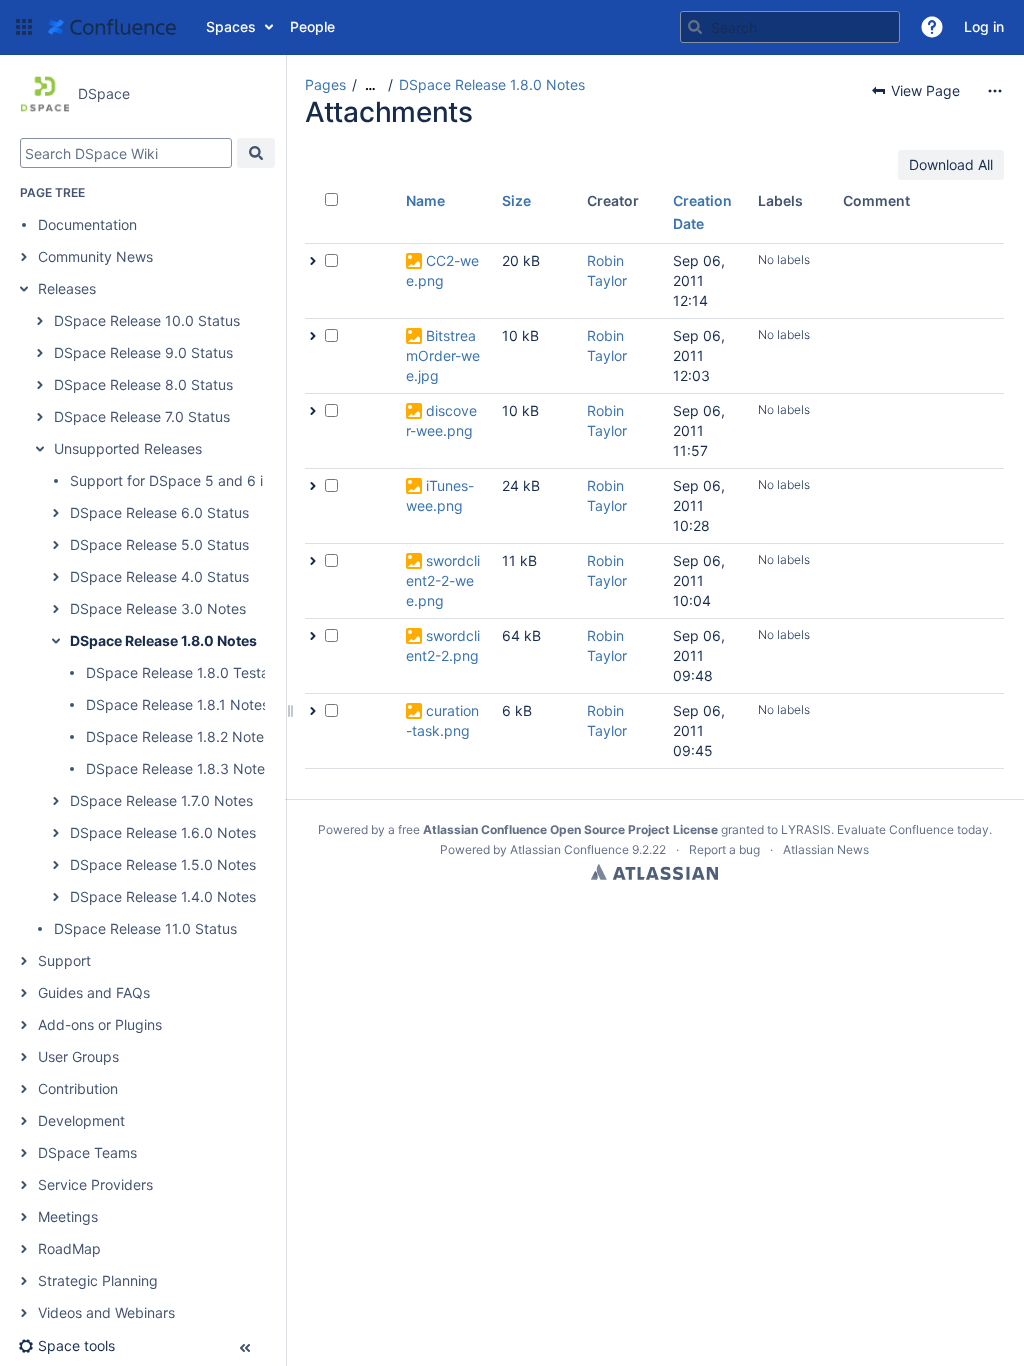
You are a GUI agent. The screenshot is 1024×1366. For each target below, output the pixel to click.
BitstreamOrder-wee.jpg (443, 355)
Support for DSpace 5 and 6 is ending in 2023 (221, 480)
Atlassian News (826, 849)
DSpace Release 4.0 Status (159, 576)
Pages (325, 84)
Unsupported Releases (128, 448)
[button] (24, 27)
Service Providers (95, 1184)
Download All (951, 164)
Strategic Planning (98, 1280)
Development (81, 1120)
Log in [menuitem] (984, 26)
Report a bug (724, 849)
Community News (95, 256)
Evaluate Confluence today (913, 829)
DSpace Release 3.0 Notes (158, 608)
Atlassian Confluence (569, 849)
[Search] (695, 27)
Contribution (78, 1088)
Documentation (87, 224)
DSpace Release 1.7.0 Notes (161, 800)
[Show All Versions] (313, 261)
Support (64, 960)
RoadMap (69, 1248)
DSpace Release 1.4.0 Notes (163, 896)
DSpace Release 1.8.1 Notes (177, 704)
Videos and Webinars (106, 1312)
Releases (67, 288)
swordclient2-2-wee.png (443, 580)
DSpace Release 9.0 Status (143, 352)
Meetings (68, 1216)
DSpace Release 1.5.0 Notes (163, 864)
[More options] (995, 91)
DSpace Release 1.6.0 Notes (163, 832)
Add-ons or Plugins (100, 1024)
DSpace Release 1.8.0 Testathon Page (211, 672)
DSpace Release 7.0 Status (142, 416)
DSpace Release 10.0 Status (147, 320)
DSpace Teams (87, 1152)
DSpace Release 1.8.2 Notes (178, 736)
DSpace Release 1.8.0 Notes (163, 640)
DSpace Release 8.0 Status (143, 384)
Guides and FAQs (94, 992)
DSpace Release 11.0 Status (145, 928)
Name (425, 200)
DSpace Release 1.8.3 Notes (179, 768)
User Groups (78, 1056)
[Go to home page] (112, 27)
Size (516, 200)
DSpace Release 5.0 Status (159, 544)
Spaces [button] (231, 26)
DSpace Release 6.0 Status (159, 512)
